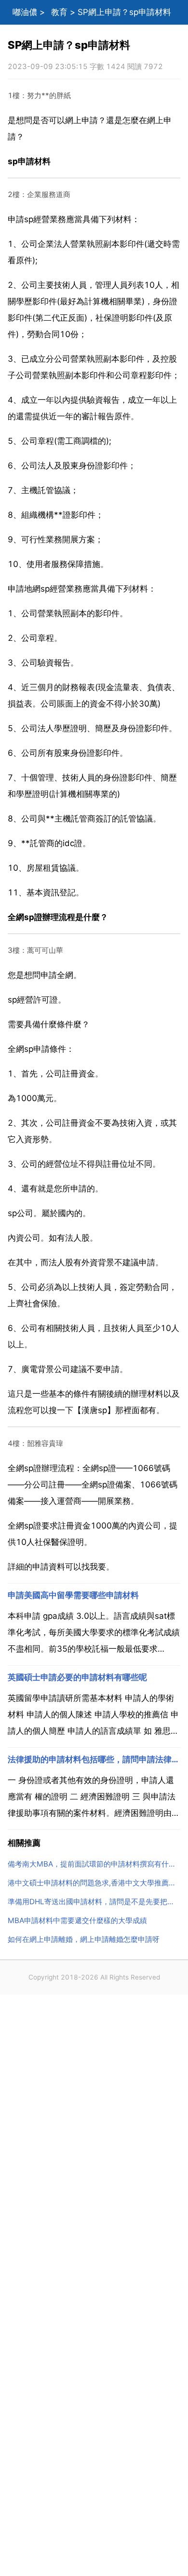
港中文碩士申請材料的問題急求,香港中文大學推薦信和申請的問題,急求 (94, 1883)
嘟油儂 (25, 12)
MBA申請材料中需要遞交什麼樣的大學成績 (77, 1920)
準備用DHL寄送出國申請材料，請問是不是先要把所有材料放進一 (94, 1902)
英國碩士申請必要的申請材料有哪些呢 (77, 1677)
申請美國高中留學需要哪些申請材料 (73, 1595)
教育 (59, 12)
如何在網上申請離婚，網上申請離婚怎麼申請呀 (84, 1939)
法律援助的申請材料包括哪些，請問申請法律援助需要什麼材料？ (94, 1759)
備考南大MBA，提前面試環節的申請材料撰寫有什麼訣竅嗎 (94, 1864)
